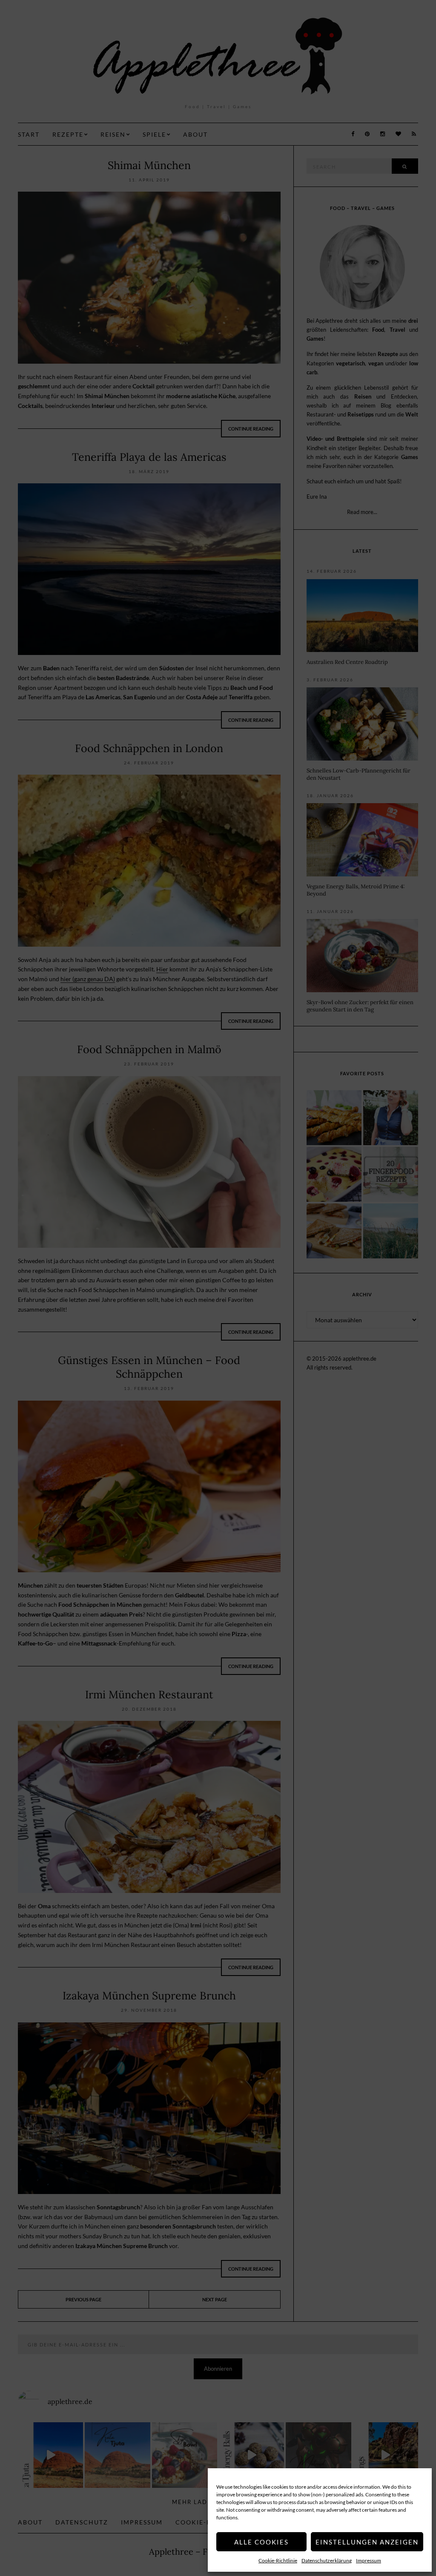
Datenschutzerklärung (327, 2560)
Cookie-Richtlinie (278, 2560)
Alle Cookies (261, 2542)
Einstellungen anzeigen (367, 2542)
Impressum (369, 2560)
